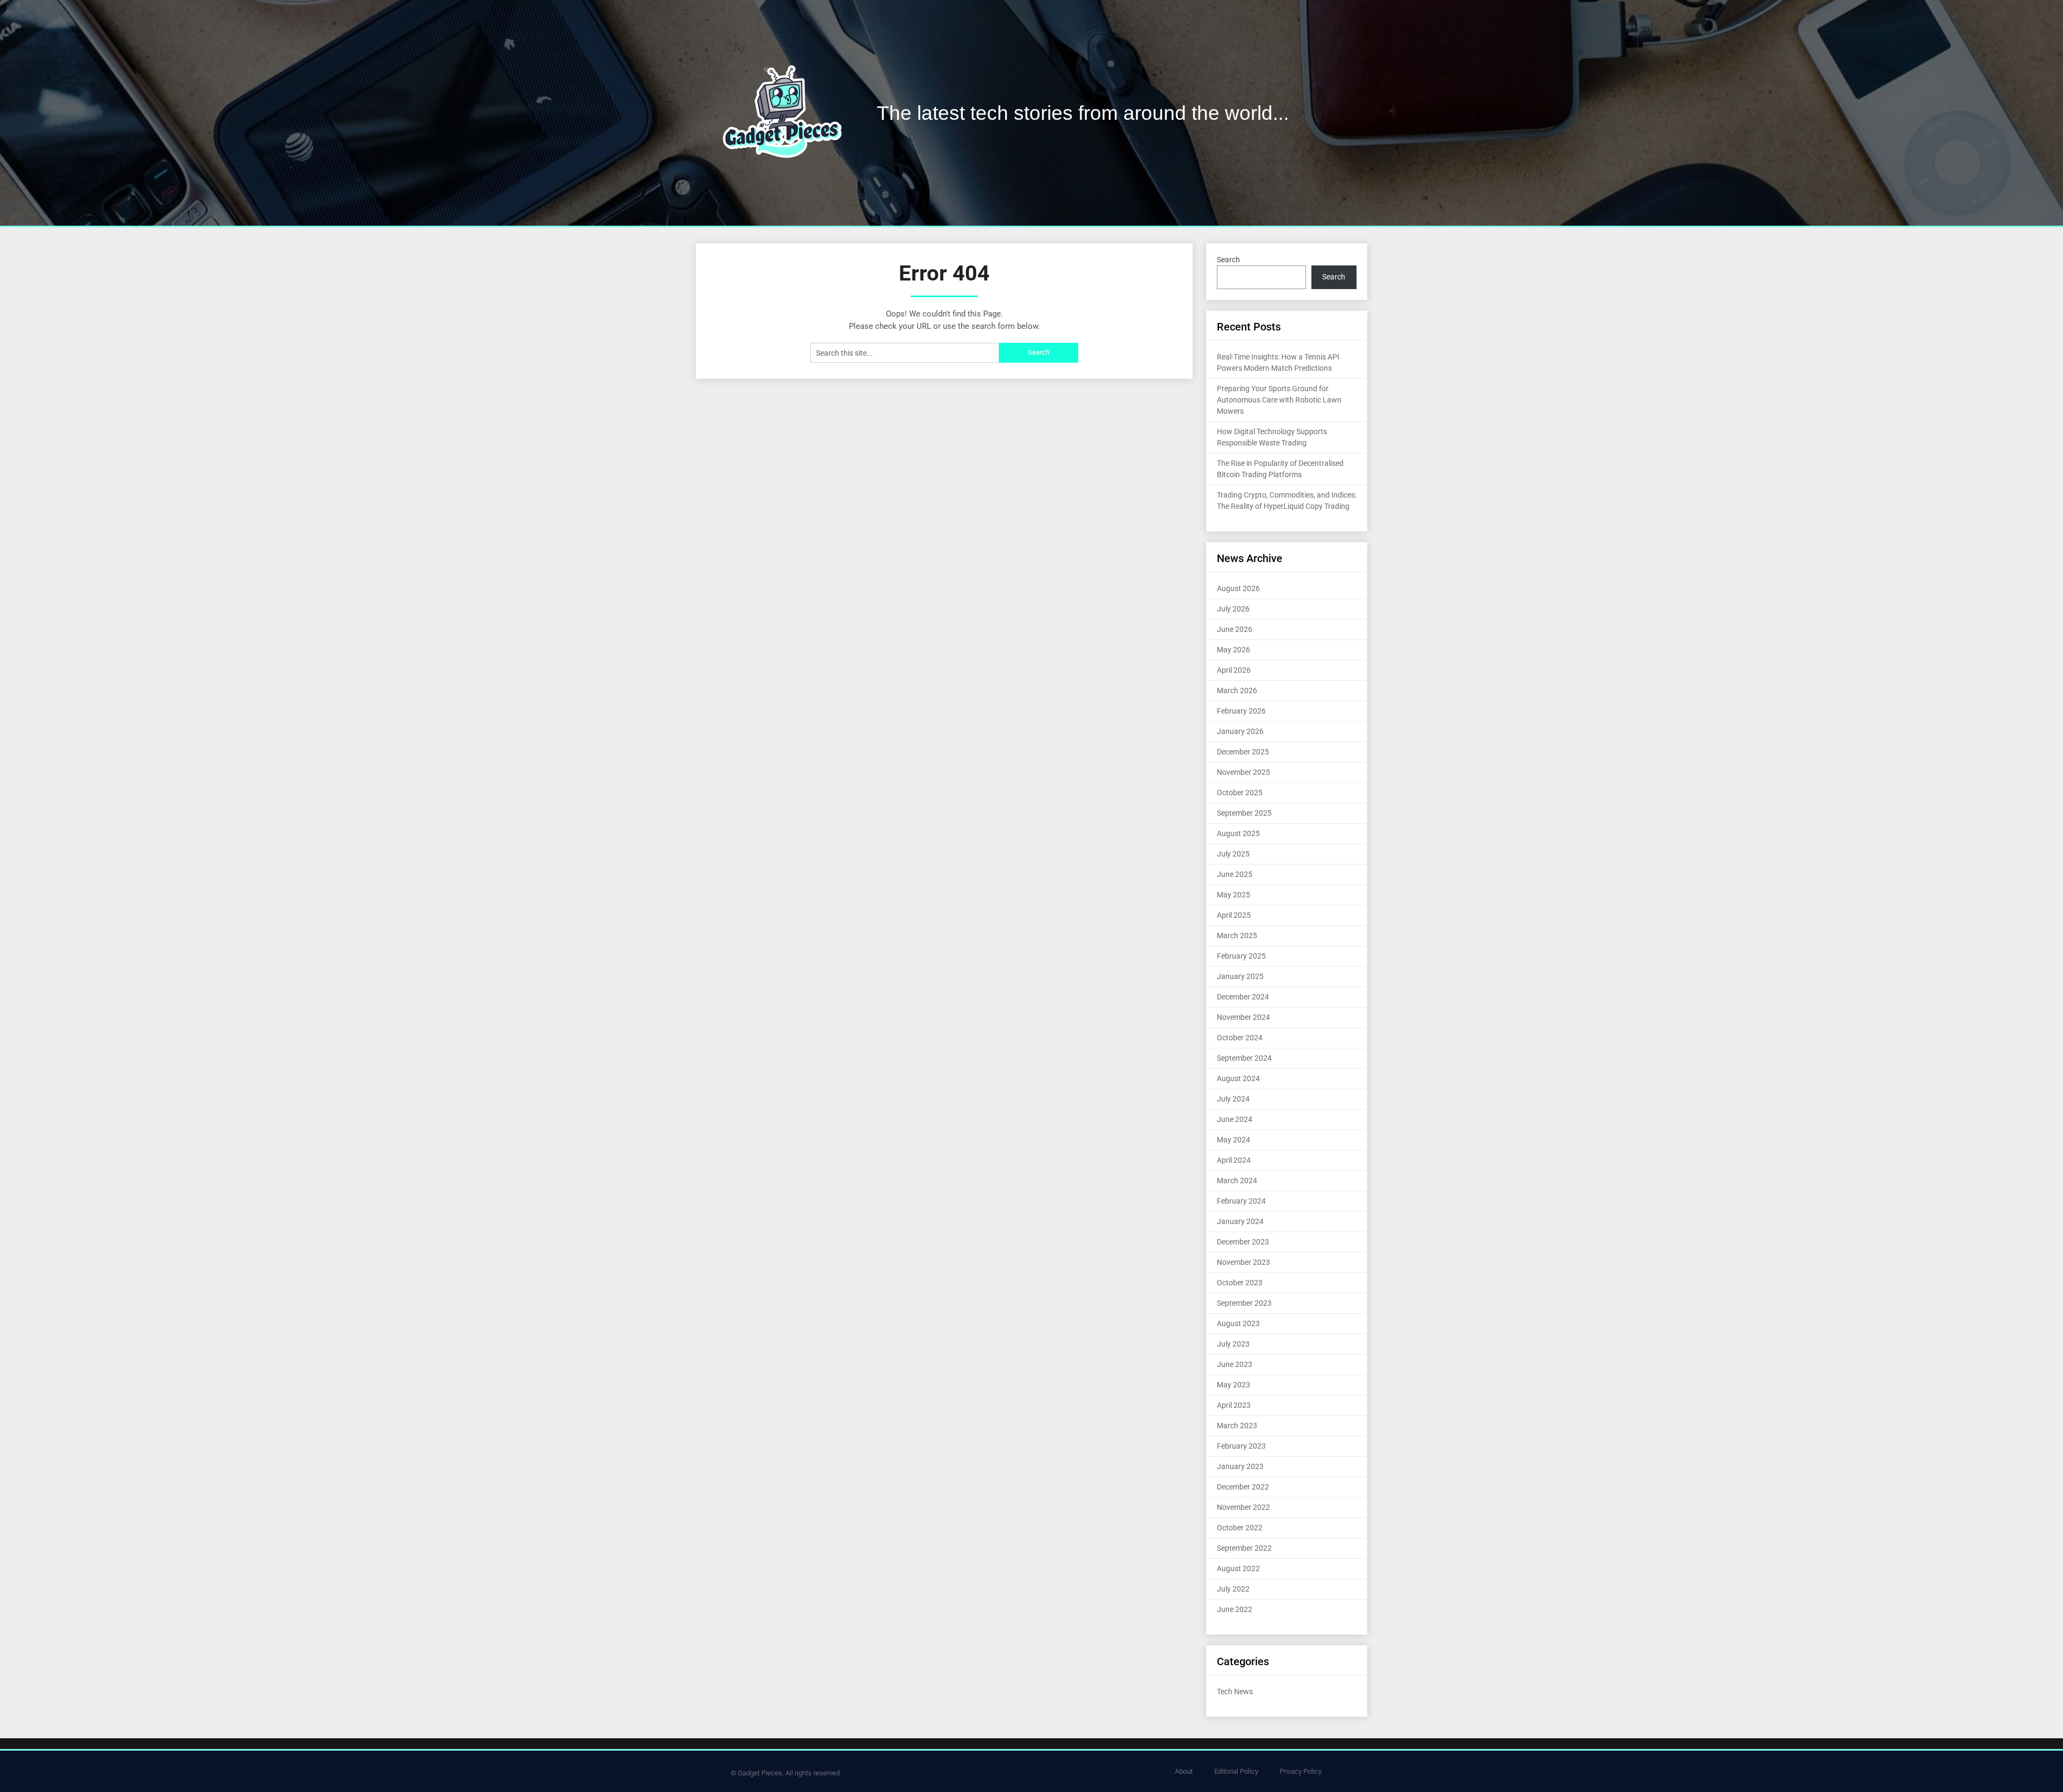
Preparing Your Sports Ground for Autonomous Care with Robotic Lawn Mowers (1279, 400)
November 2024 (1243, 1017)
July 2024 (1233, 1099)
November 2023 (1243, 1262)
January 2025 (1240, 976)
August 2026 (1238, 588)
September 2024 (1244, 1058)
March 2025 (1237, 935)
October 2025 (1240, 793)
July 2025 (1233, 854)
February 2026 (1241, 711)
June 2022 (1235, 1609)
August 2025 (1238, 833)
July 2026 (1233, 609)
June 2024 (1235, 1119)
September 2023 (1244, 1303)
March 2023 (1237, 1426)
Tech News (1235, 1692)
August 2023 (1238, 1323)
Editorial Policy (1236, 1771)
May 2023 (1234, 1385)
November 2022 (1243, 1507)
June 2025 (1235, 874)
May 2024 (1234, 1140)
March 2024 (1237, 1181)
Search (1228, 260)
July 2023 (1233, 1344)
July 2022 (1233, 1589)
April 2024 (1234, 1160)
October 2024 (1240, 1038)
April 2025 (1234, 915)
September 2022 (1244, 1548)
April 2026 (1234, 670)
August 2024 (1238, 1078)
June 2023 (1235, 1364)
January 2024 (1240, 1221)
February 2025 (1241, 956)
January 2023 (1240, 1466)
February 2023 (1241, 1446)
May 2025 (1234, 895)
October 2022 (1240, 1528)
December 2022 (1243, 1487)
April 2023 (1234, 1405)
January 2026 (1240, 731)
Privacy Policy (1301, 1771)
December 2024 (1243, 997)
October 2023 (1240, 1283)
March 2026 (1237, 690)
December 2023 (1243, 1242)
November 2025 (1243, 772)
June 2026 (1235, 629)
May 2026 (1234, 650)
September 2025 (1244, 813)
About (1184, 1771)
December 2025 (1243, 752)
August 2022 (1238, 1568)
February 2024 (1241, 1201)
